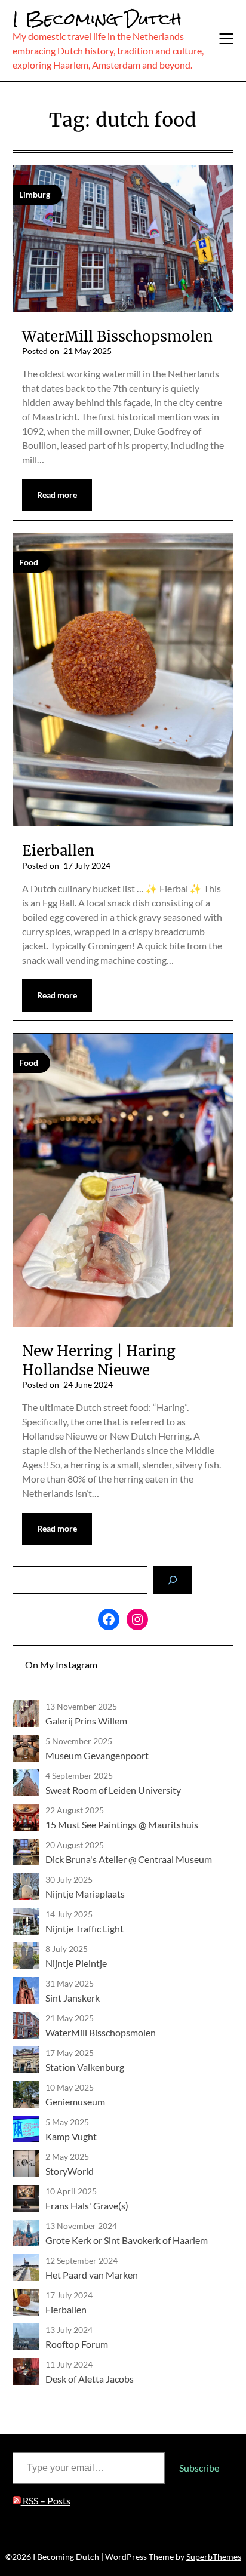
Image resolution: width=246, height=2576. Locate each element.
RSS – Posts (46, 2500)
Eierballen (58, 851)
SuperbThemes (214, 2557)
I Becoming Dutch (97, 19)
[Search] (173, 1580)
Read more (57, 495)
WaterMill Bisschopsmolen (117, 336)
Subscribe (199, 2468)
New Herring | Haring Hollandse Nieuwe (99, 1360)
